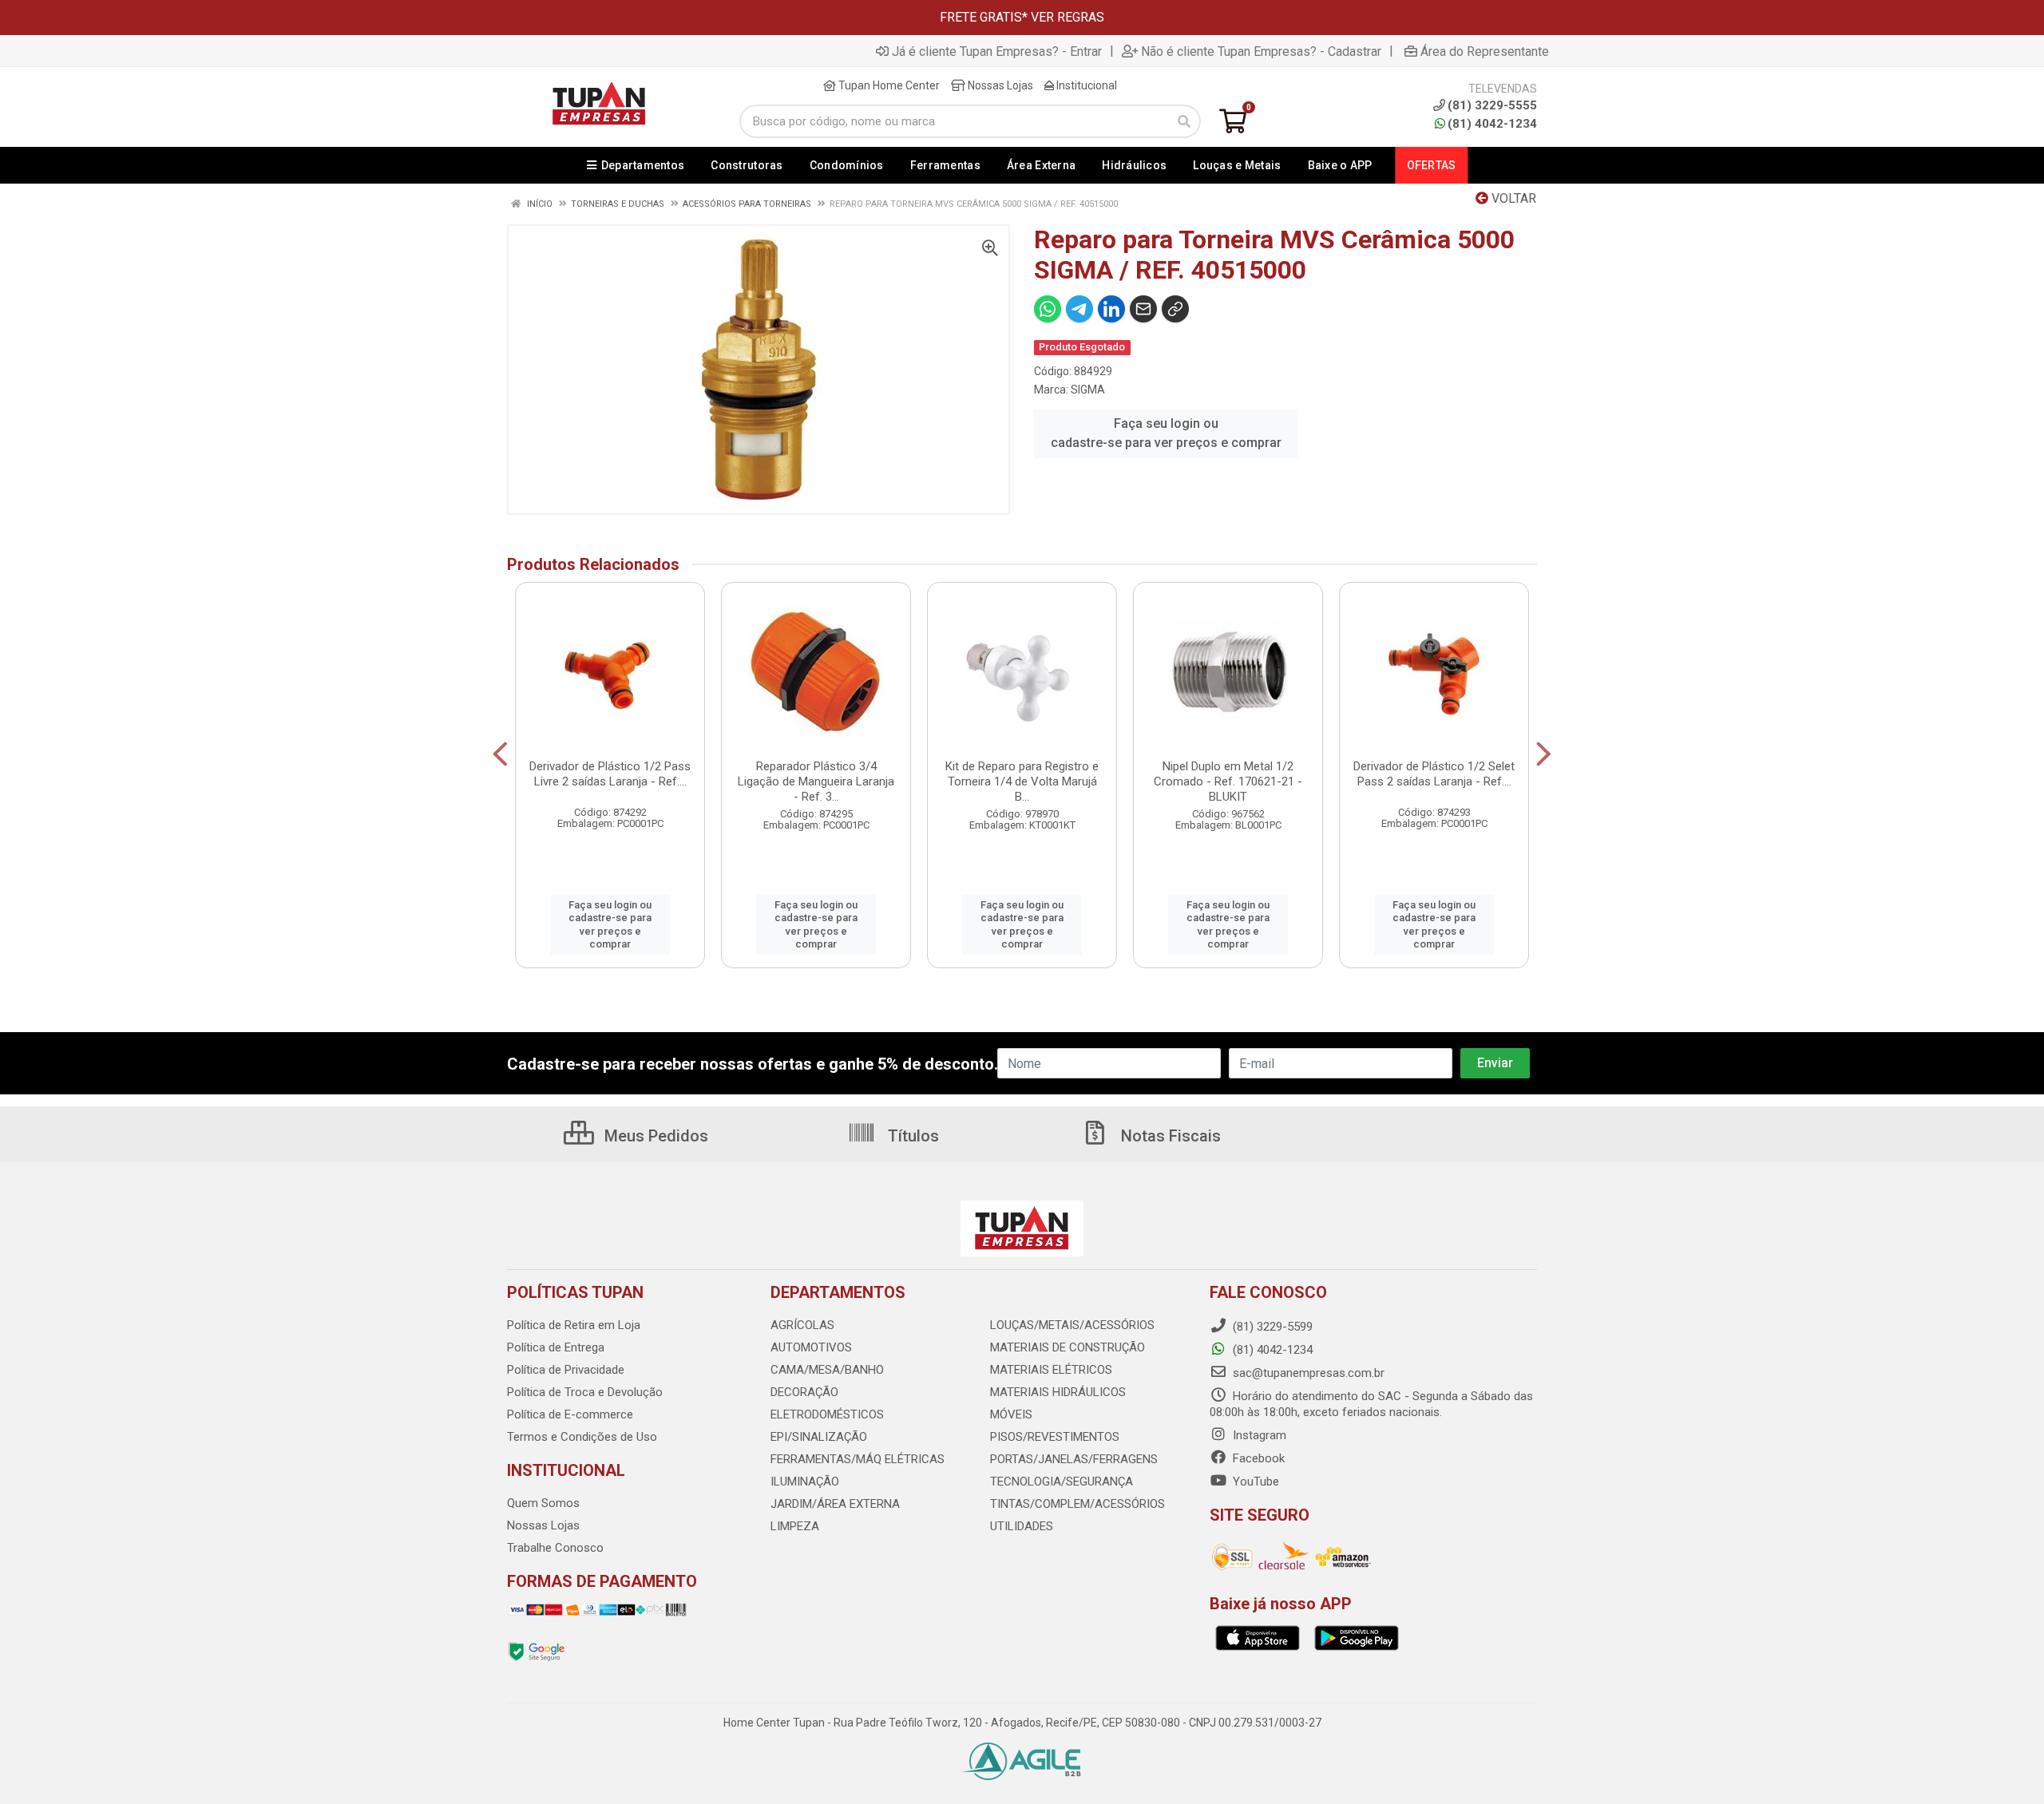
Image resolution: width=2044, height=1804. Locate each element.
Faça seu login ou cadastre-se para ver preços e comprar (1166, 433)
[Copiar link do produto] (1175, 309)
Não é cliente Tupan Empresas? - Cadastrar (1261, 51)
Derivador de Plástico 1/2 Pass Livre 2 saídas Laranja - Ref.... (610, 774)
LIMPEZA (795, 1526)
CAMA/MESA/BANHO (827, 1370)
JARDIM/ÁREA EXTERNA (835, 1504)
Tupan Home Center (888, 85)
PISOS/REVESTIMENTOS (1055, 1437)
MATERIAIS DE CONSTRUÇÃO (1068, 1347)
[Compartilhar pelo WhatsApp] (1048, 309)
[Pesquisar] (1184, 121)
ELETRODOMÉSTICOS (827, 1414)
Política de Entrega (556, 1347)
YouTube (1254, 1482)
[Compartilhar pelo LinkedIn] (1111, 309)
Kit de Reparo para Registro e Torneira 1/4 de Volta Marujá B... (1022, 781)
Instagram (1258, 1435)
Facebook (1257, 1458)
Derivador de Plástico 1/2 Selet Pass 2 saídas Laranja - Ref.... (1434, 774)
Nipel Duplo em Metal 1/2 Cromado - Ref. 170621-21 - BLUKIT (1228, 781)
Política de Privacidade (566, 1370)
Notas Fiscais (1169, 1136)
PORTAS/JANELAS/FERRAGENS (1074, 1459)
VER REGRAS (1068, 17)
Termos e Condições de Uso (582, 1437)
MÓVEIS (1011, 1414)
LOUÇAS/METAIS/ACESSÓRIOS (1072, 1325)
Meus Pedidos (654, 1136)
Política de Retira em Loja (574, 1325)
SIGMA (1088, 390)
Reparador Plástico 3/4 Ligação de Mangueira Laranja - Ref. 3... (816, 781)
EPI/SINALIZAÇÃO (819, 1437)
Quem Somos (543, 1503)
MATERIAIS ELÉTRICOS (1051, 1370)
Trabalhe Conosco (555, 1548)
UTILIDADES (1022, 1526)
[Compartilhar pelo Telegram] (1079, 309)
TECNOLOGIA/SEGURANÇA (1062, 1482)
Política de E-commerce (570, 1414)
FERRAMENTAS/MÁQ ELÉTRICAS (858, 1459)
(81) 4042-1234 (1492, 124)
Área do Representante (1485, 51)
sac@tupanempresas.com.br (1307, 1373)
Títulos (911, 1136)
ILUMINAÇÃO (805, 1482)
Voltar (1512, 198)
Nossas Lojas (999, 85)
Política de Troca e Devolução (585, 1392)
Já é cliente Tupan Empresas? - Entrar (997, 51)
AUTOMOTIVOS (811, 1347)
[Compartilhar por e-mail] (1143, 309)
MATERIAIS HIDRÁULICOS (1058, 1392)
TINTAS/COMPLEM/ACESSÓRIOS (1077, 1504)
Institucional (1085, 85)
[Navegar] (500, 754)
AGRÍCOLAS (802, 1325)
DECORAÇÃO (804, 1392)
